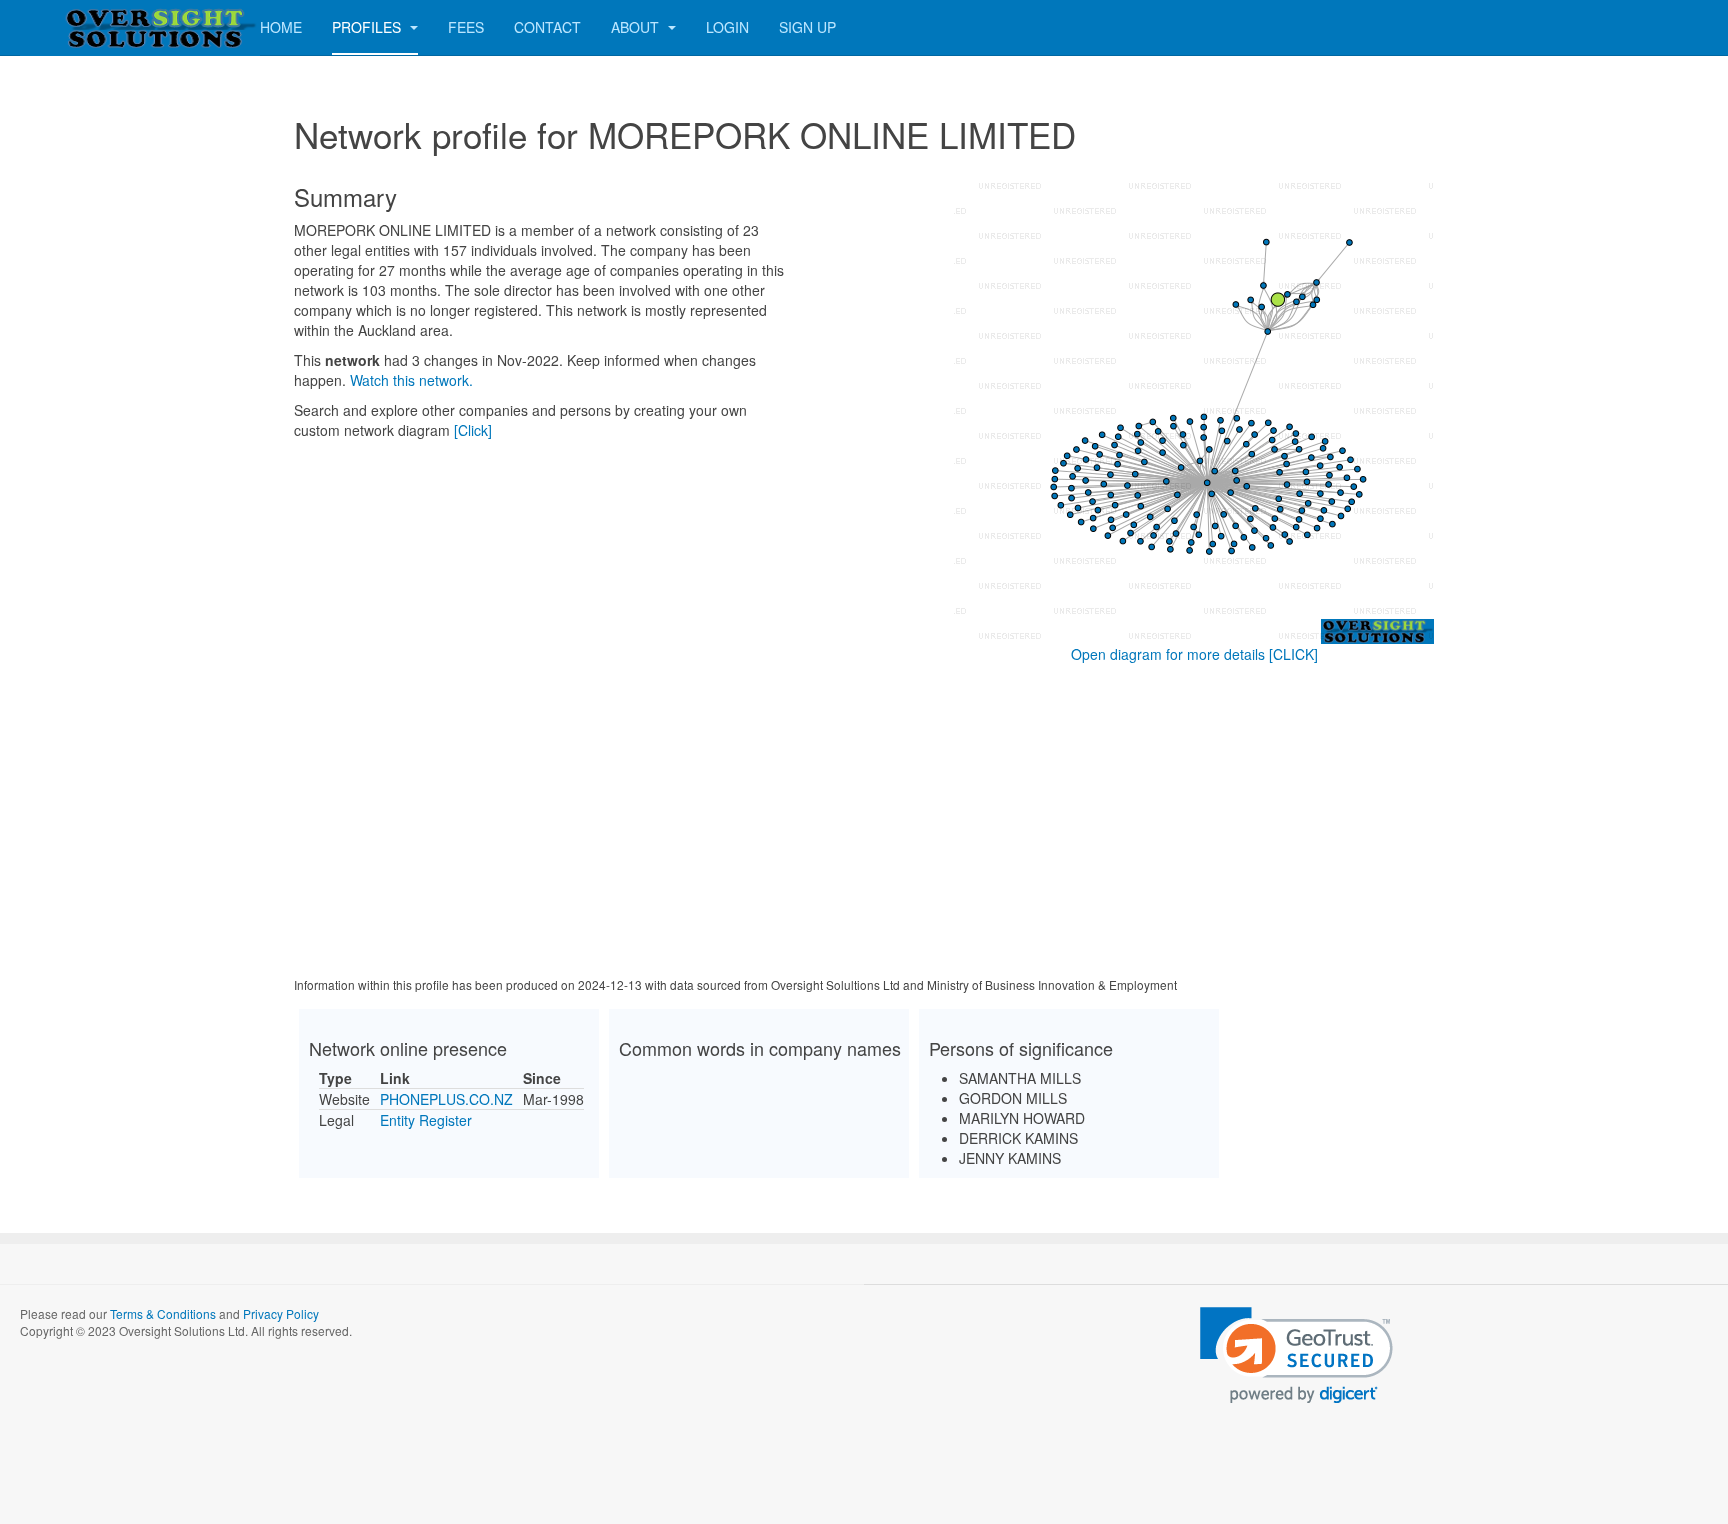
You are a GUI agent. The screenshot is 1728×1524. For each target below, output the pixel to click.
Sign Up (807, 27)
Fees (466, 27)
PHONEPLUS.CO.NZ (446, 1099)
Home (281, 27)
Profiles (368, 27)
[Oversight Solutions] (100, 27)
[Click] (473, 430)
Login (727, 27)
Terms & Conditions (163, 1313)
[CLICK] (1293, 654)
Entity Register (426, 1120)
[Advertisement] (864, 824)
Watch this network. (411, 380)
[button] (1296, 1355)
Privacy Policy (281, 1313)
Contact (547, 27)
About (637, 27)
